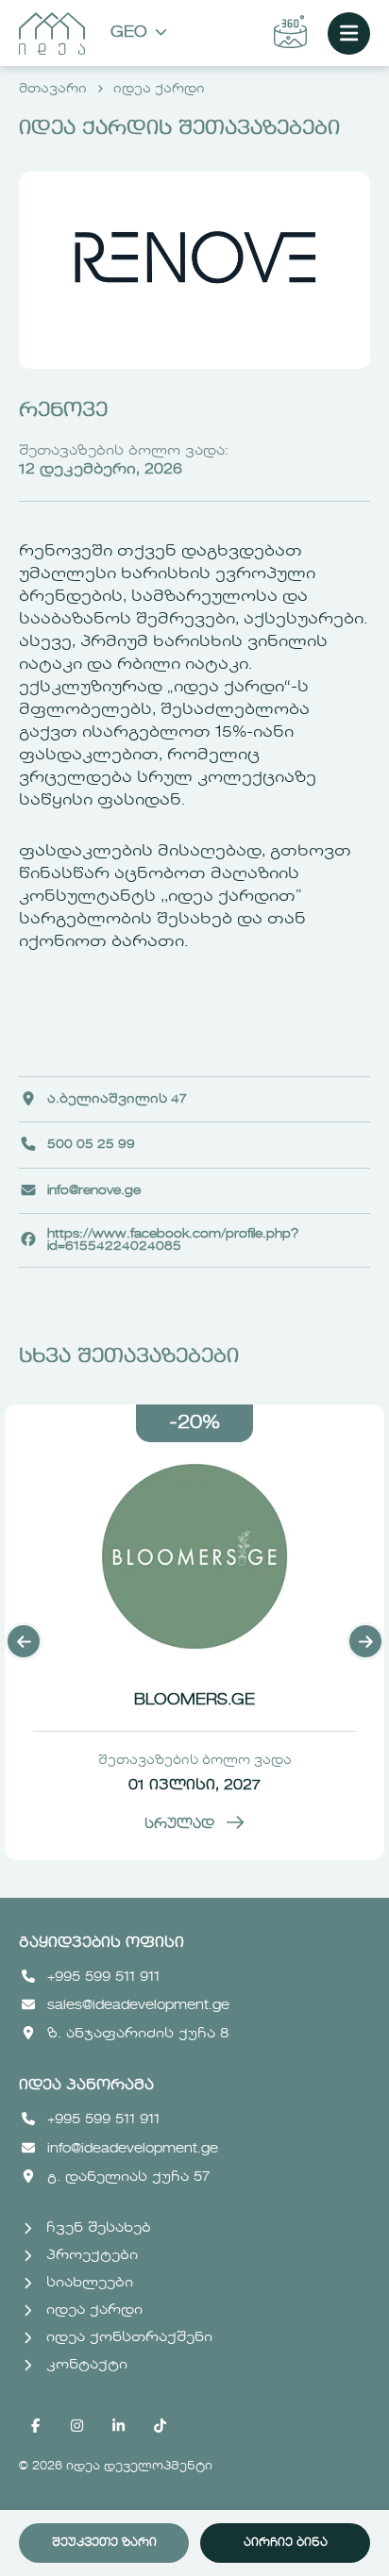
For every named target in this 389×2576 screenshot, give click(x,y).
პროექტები (92, 2255)
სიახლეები (90, 2283)
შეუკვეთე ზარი (104, 2543)
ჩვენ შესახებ (99, 2228)
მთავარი (53, 89)
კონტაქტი (87, 2365)
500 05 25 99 (91, 1145)
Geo (129, 33)
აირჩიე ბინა (286, 2543)
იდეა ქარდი (159, 89)
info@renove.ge (94, 1191)
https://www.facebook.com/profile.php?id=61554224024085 (173, 1240)
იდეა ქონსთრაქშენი (129, 2337)
